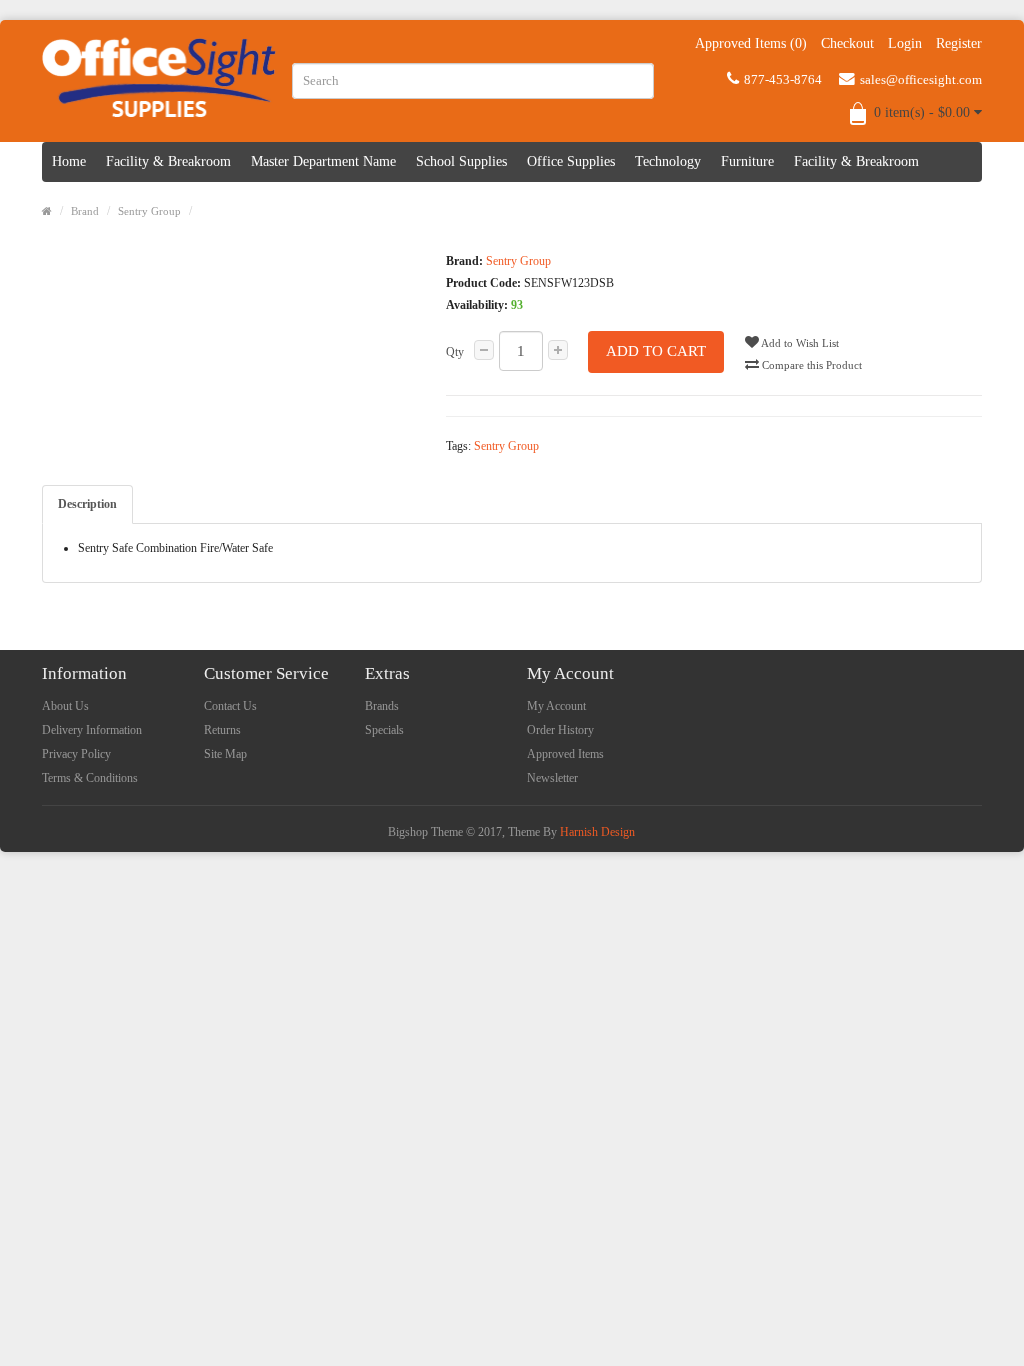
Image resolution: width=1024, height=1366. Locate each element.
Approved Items (565, 754)
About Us (65, 706)
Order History (560, 730)
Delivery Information (92, 730)
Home (69, 161)
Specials (384, 730)
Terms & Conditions (90, 778)
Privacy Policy (76, 754)
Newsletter (552, 778)
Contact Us (230, 706)
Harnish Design (597, 832)
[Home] (47, 211)
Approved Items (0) (751, 43)
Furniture (747, 161)
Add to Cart (656, 351)
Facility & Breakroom (168, 161)
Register (959, 43)
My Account (556, 706)
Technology (668, 161)
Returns (222, 730)
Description (87, 504)
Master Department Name (323, 161)
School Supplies (461, 161)
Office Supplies (571, 161)
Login (905, 43)
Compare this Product (810, 365)
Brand (85, 211)
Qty (455, 352)
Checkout (847, 43)
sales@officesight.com (921, 79)
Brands (382, 706)
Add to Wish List (799, 343)
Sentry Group (149, 211)
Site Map (225, 754)
